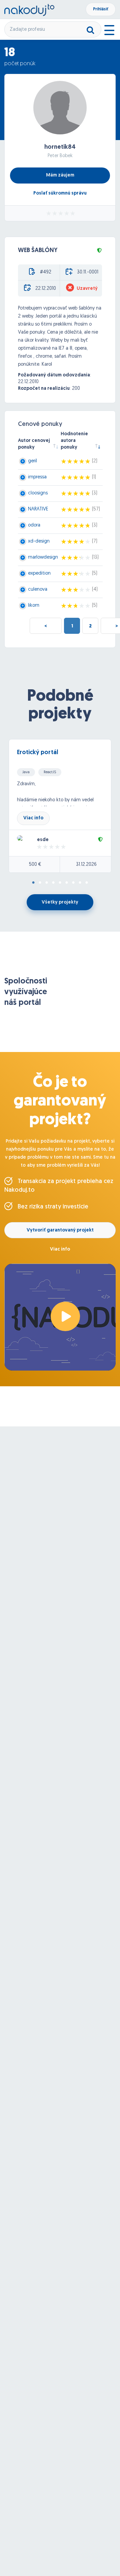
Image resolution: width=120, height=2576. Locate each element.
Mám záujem (60, 175)
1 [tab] (33, 883)
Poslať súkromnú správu (60, 193)
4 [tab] (53, 883)
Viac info (33, 818)
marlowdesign (43, 557)
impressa (37, 477)
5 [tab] (60, 883)
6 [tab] (67, 883)
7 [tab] (73, 883)
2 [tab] (40, 883)
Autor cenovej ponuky (34, 444)
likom (34, 606)
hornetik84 (60, 147)
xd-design (39, 541)
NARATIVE (38, 509)
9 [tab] (87, 883)
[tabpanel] (60, 806)
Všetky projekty (60, 902)
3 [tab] (47, 883)
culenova (38, 590)
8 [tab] (80, 883)
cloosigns (38, 493)
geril (32, 461)
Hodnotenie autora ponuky (74, 441)
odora (34, 525)
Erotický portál (37, 753)
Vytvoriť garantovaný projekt (60, 1230)
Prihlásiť (101, 9)
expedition (39, 573)
